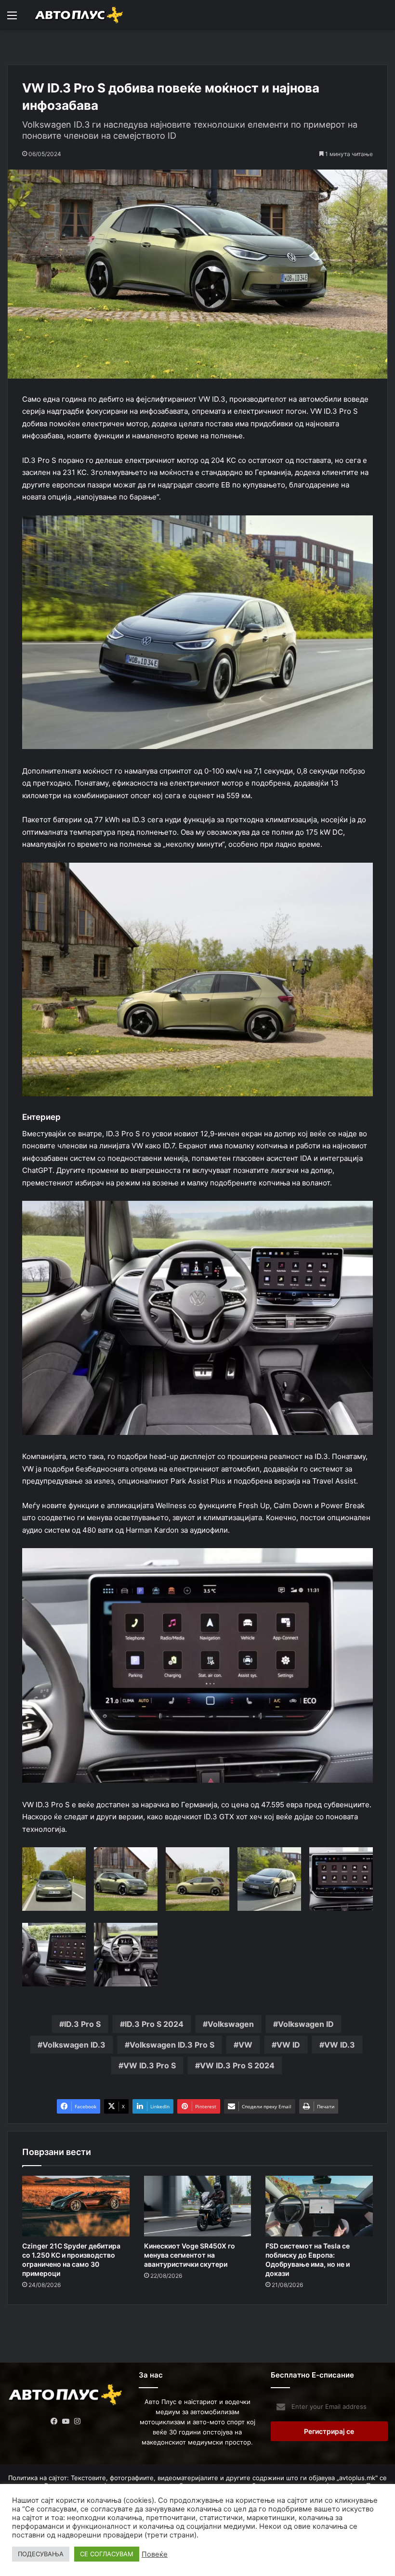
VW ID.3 (340, 2045)
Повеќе (155, 2554)
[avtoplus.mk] (79, 15)
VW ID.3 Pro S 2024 (237, 2065)
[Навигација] (12, 19)
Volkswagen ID (306, 2024)
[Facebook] (54, 2421)
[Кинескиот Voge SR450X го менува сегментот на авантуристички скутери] (198, 2206)
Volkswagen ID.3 (74, 2045)
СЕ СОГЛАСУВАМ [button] (107, 2554)
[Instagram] (78, 2421)
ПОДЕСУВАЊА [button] (41, 2554)
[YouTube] (66, 2421)
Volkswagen (231, 2024)
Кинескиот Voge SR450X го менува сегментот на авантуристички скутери (190, 2255)
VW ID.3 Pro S (150, 2065)
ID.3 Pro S (82, 2024)
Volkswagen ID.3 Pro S (172, 2045)
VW (245, 2045)
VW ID (288, 2045)
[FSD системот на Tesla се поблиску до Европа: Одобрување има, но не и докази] (319, 2206)
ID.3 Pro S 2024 (154, 2024)
